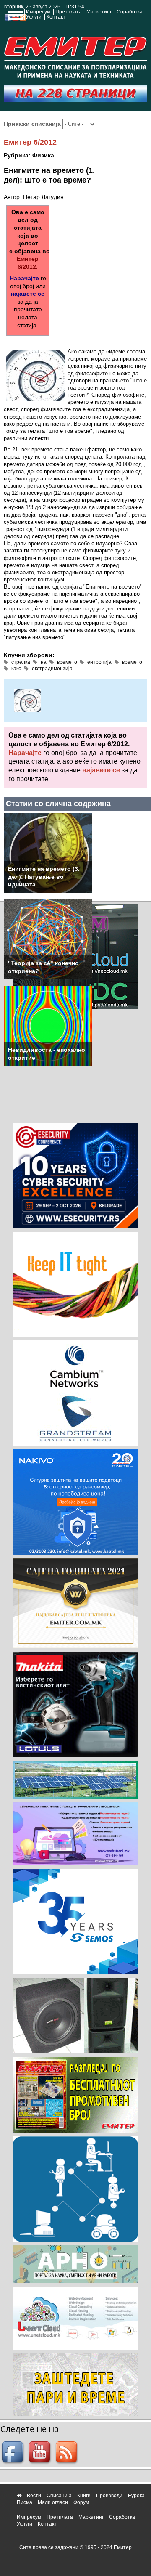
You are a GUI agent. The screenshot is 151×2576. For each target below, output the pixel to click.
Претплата (69, 12)
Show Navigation (14, 18)
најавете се (28, 294)
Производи (109, 2496)
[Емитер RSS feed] (68, 2453)
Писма (25, 2502)
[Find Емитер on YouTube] (41, 2453)
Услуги (34, 17)
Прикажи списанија (33, 124)
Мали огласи (53, 2502)
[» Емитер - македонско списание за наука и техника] (75, 56)
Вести (34, 2496)
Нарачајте (24, 278)
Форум (81, 2502)
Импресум (38, 12)
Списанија (59, 2496)
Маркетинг (99, 12)
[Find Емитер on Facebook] (14, 2453)
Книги (84, 2496)
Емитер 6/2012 (30, 142)
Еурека (136, 2496)
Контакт (56, 17)
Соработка (130, 12)
